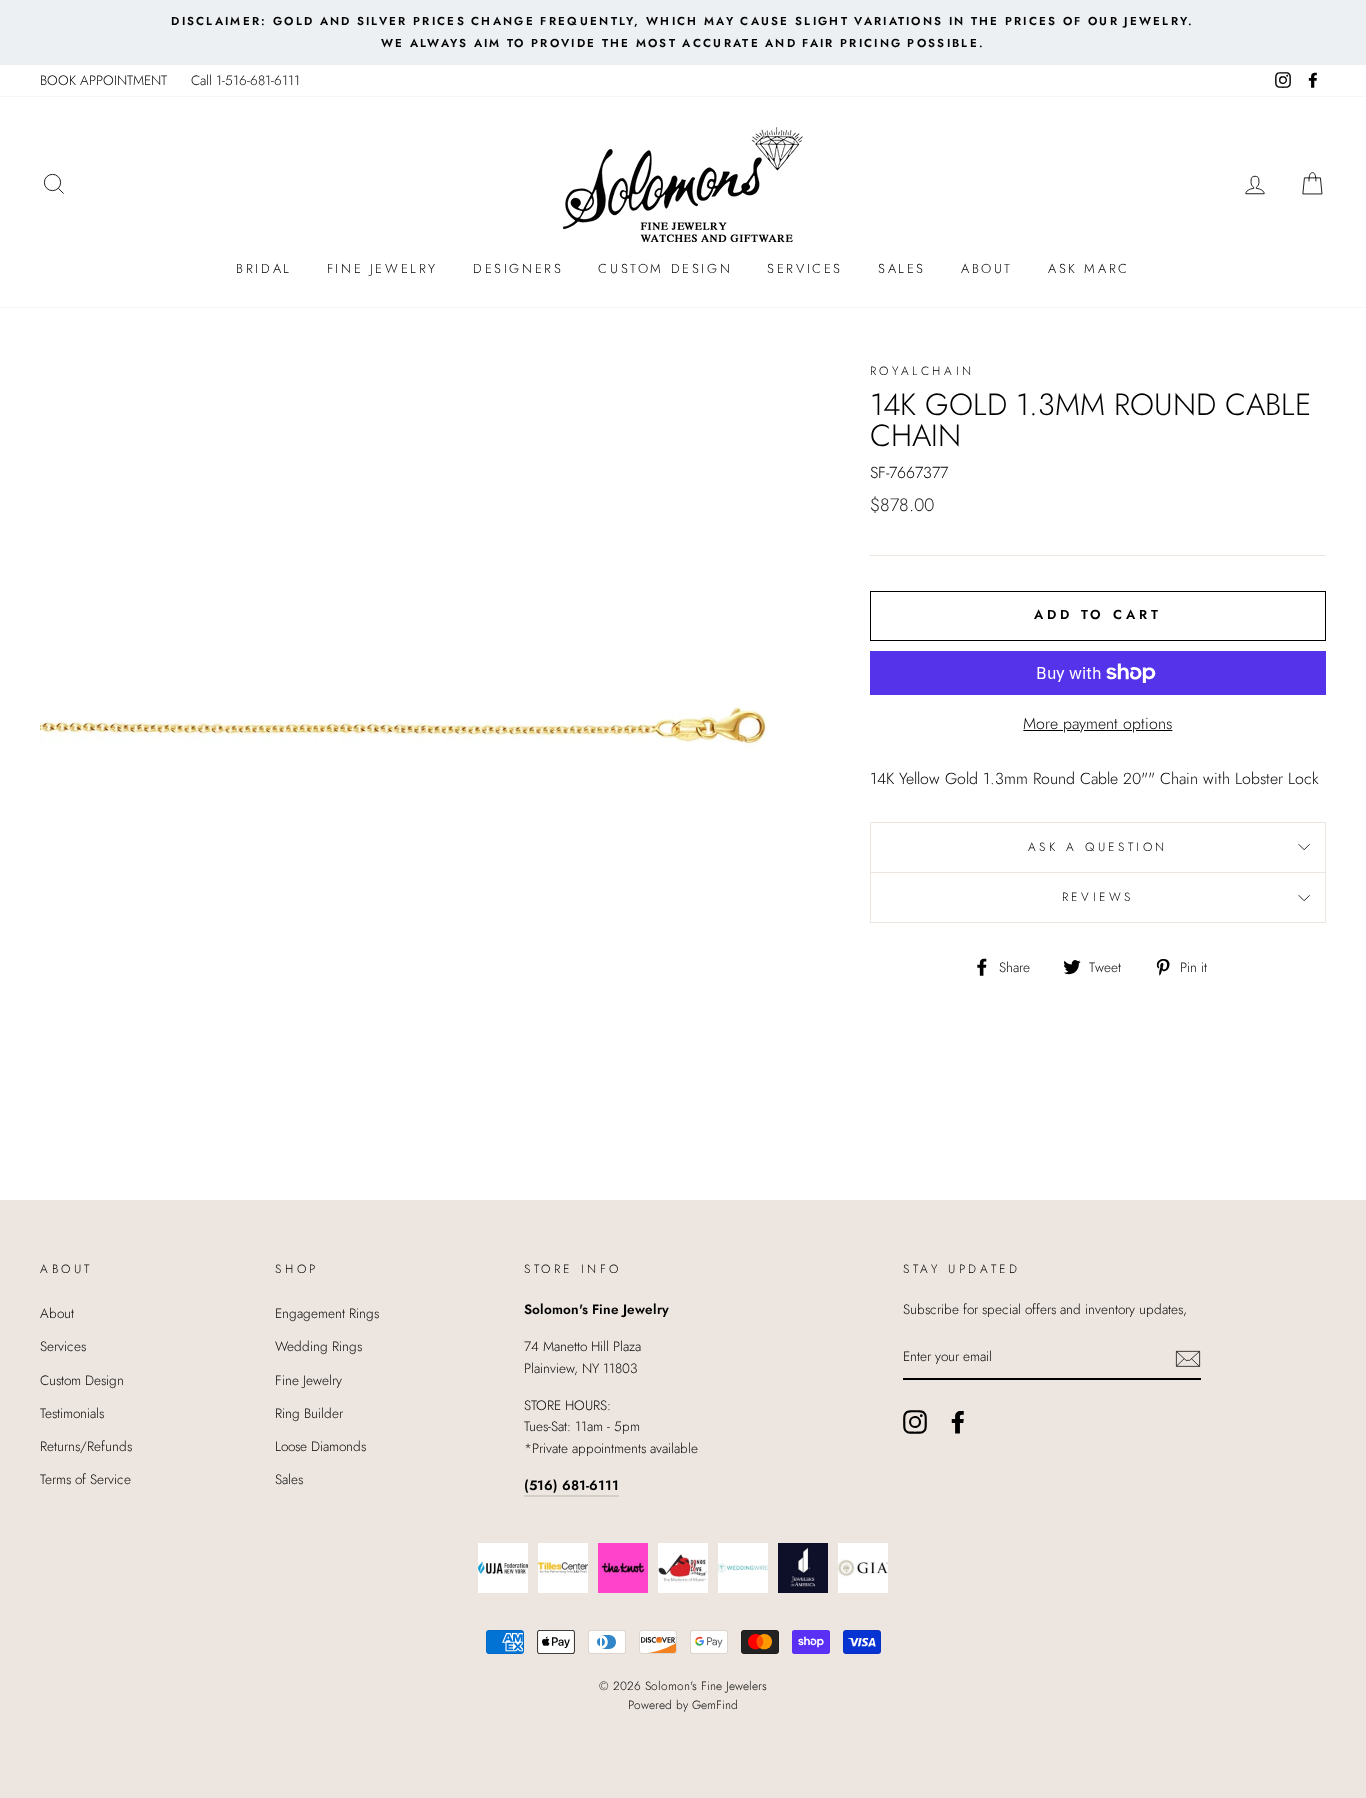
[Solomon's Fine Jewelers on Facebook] (958, 1422)
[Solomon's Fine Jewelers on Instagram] (915, 1422)
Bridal (264, 268)
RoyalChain (922, 371)
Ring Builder (309, 1413)
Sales (902, 268)
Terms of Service (85, 1479)
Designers (518, 268)
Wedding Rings (318, 1346)
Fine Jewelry (382, 268)
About (987, 268)
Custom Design (665, 268)
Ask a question (1098, 847)
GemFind (715, 1705)
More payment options (1097, 723)
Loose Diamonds (320, 1446)
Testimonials (72, 1413)
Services (805, 268)
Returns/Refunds (86, 1446)
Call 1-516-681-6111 (245, 80)
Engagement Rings (327, 1313)
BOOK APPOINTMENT (103, 80)
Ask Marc (1089, 268)
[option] (683, 32)
